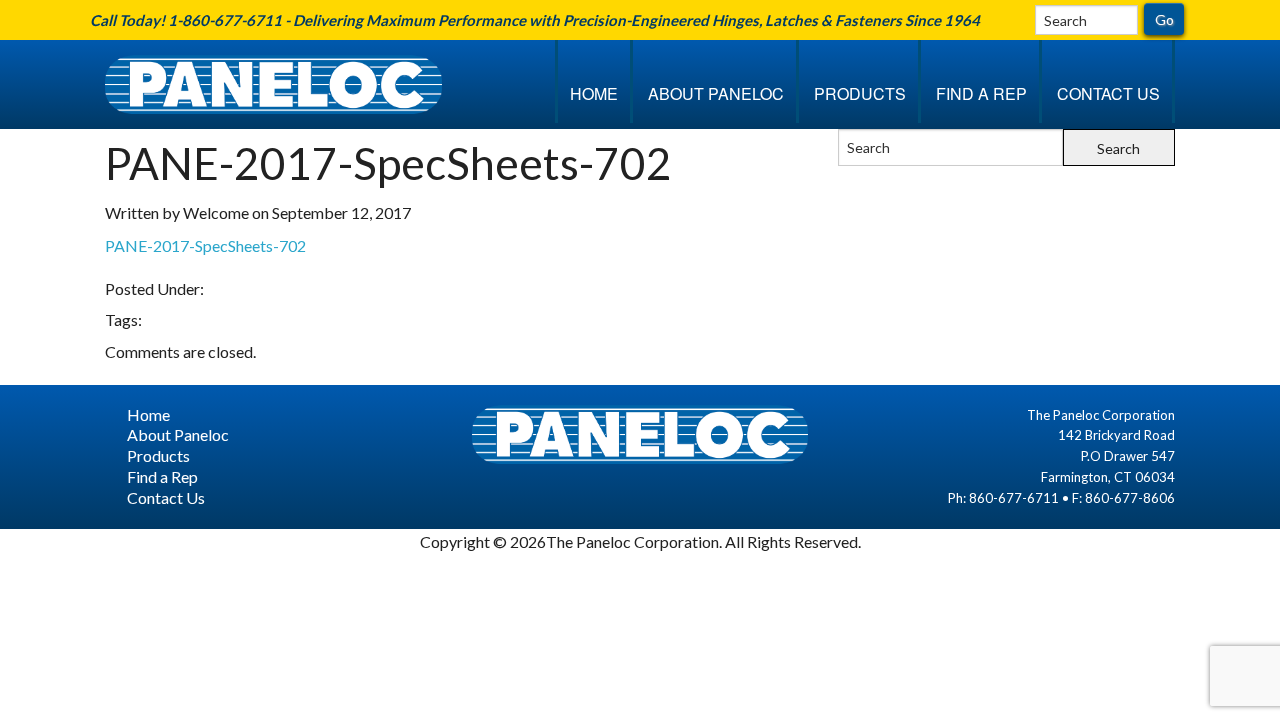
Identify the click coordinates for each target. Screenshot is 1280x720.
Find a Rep (981, 93)
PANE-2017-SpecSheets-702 (205, 245)
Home (594, 93)
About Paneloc (716, 93)
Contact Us (1108, 93)
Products (860, 93)
